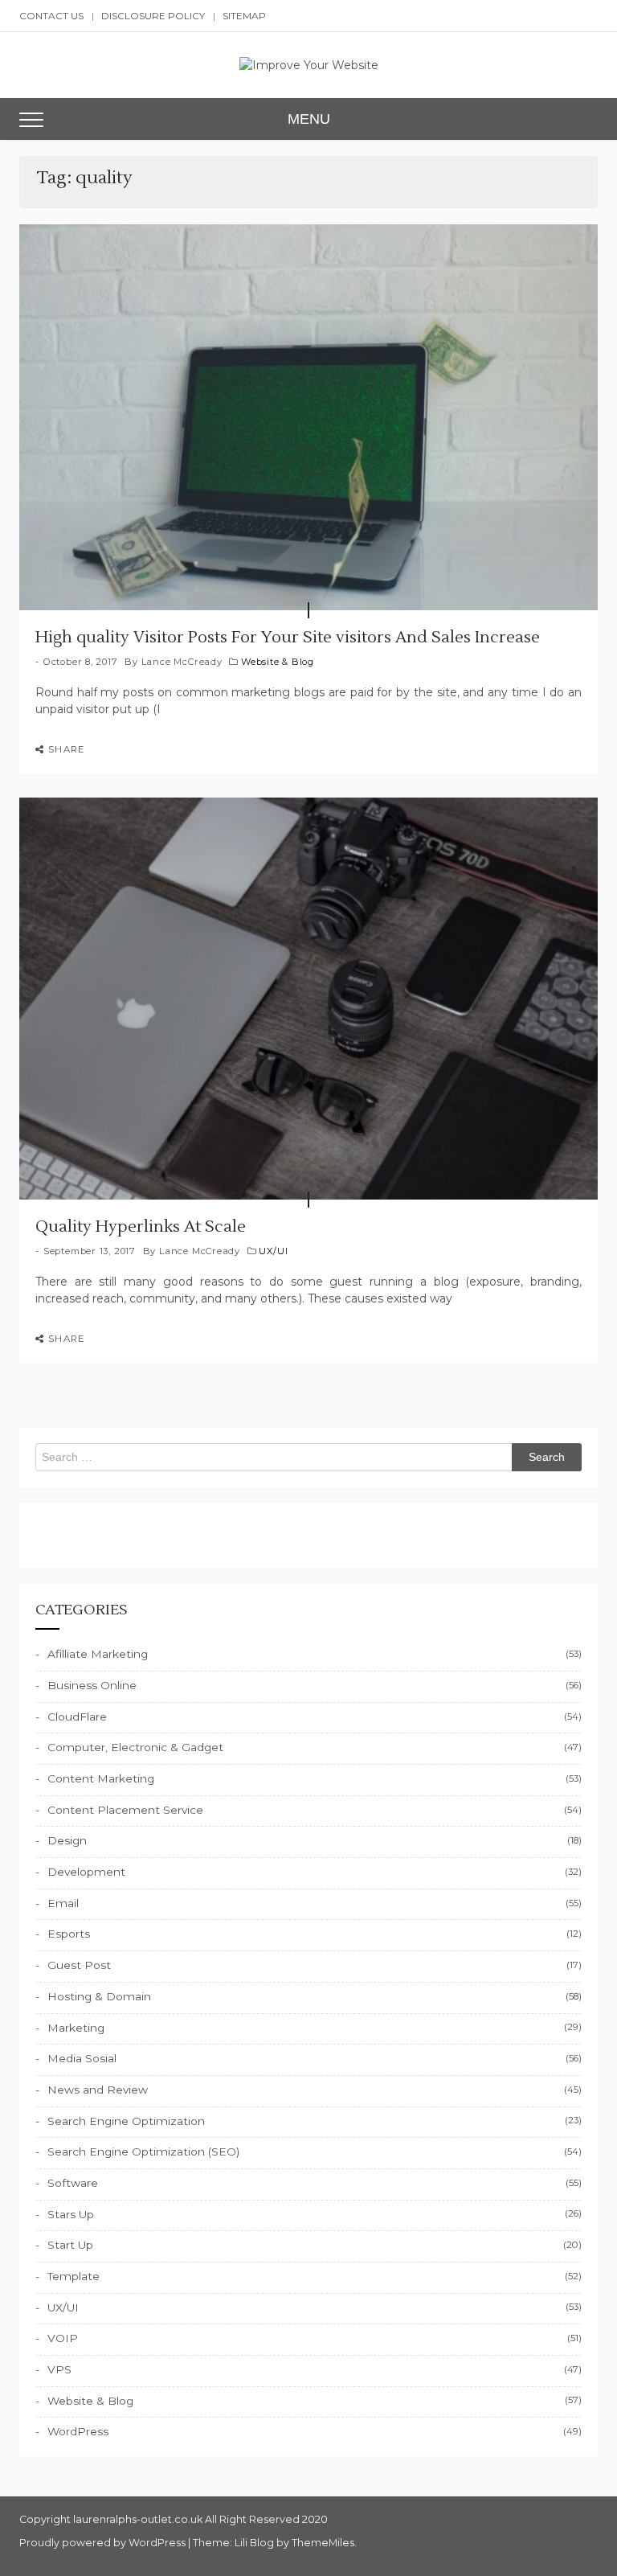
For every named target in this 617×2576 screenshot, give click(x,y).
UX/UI (273, 1251)
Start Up (70, 2245)
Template (74, 2276)
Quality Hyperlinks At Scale (141, 1227)
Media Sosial (82, 2058)
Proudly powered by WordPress (104, 2543)
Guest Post (79, 1965)
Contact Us (51, 16)
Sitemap (244, 16)
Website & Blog (278, 662)
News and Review (98, 2090)
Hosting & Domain (99, 1996)
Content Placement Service (125, 1810)
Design (67, 1840)
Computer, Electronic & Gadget (135, 1747)
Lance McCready (182, 662)
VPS (59, 2369)
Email (63, 1903)
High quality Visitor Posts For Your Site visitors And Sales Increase (288, 638)
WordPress (78, 2431)
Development (86, 1872)
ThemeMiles (323, 2543)
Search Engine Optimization (126, 2121)
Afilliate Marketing (98, 1654)
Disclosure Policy (153, 16)
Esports (69, 1934)
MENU (309, 119)
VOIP (63, 2338)
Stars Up (71, 2214)
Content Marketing (101, 1778)
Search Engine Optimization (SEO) (143, 2151)
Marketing (76, 2028)
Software (73, 2183)
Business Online (92, 1685)
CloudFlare (77, 1717)
